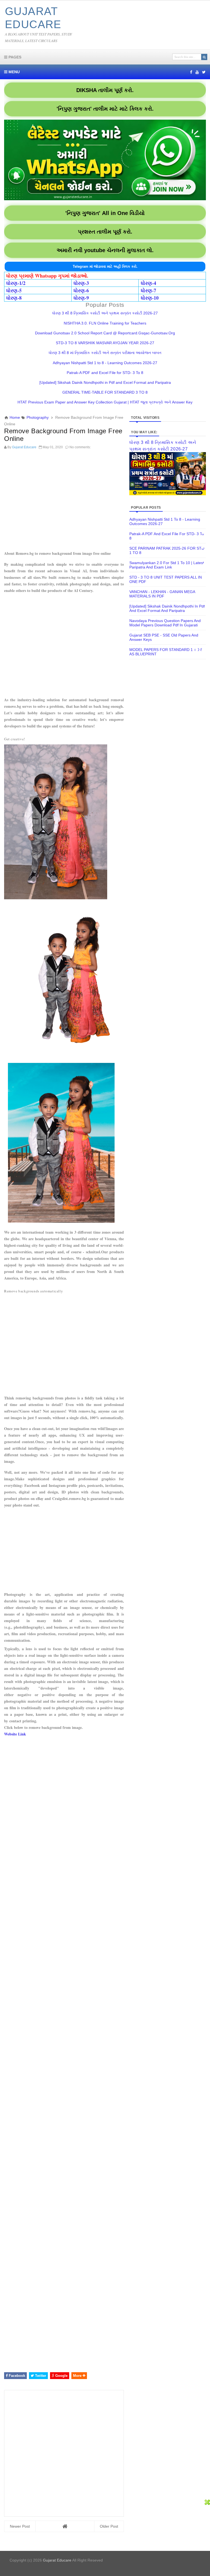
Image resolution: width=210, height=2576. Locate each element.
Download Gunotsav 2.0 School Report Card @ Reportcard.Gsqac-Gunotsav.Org (105, 333)
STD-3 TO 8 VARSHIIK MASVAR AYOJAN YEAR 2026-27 (105, 343)
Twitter (40, 2376)
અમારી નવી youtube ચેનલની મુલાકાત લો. (105, 250)
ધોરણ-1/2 (16, 283)
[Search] (204, 57)
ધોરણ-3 (81, 283)
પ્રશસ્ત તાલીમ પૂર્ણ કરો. (105, 232)
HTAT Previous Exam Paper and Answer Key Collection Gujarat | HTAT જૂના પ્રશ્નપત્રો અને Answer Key (105, 402)
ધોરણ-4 (148, 283)
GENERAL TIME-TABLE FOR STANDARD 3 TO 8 (105, 392)
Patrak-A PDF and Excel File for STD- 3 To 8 (105, 373)
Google (61, 2376)
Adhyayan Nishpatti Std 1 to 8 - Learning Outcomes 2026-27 (105, 363)
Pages (14, 57)
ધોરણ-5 (14, 290)
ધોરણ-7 (148, 290)
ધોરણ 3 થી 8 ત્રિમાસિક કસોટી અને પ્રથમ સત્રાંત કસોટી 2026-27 (105, 313)
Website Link (15, 1734)
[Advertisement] (64, 501)
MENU (14, 72)
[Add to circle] (197, 72)
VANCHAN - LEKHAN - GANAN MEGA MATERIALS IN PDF (162, 594)
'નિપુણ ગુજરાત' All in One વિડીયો (105, 213)
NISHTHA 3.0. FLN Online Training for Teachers (105, 323)
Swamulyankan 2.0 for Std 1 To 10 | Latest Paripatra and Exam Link (167, 565)
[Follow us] (204, 72)
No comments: (80, 447)
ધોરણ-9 (81, 298)
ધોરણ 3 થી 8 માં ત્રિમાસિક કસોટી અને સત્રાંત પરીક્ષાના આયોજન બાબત (105, 353)
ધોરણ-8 (14, 298)
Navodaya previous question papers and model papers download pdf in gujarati (165, 623)
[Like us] (191, 72)
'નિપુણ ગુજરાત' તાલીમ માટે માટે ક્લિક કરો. (105, 109)
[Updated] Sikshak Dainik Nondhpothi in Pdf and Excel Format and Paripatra (105, 382)
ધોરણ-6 (81, 290)
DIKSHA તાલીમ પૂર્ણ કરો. (105, 90)
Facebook (16, 2376)
